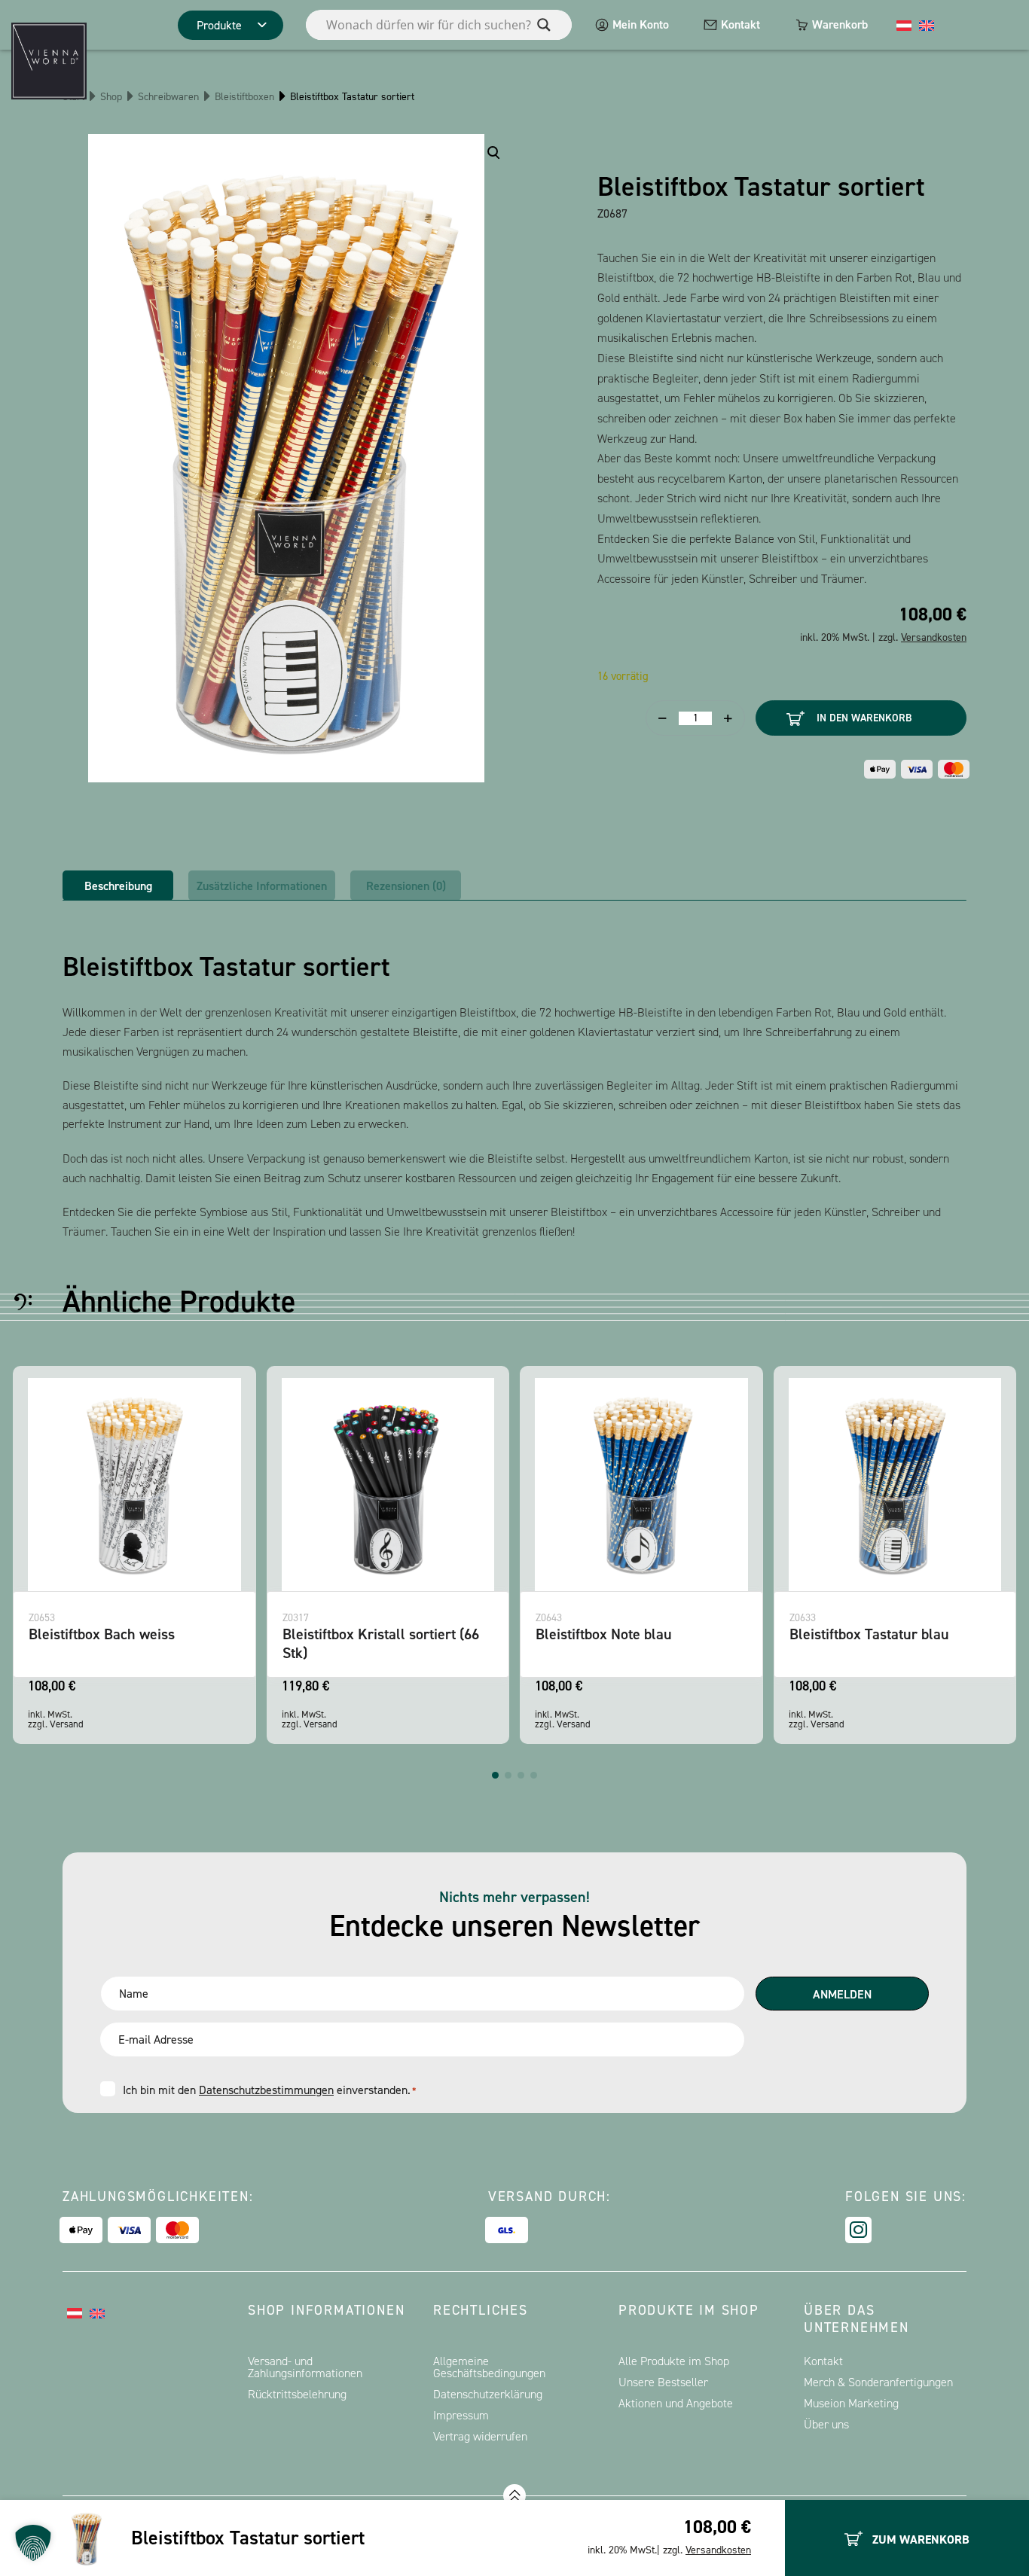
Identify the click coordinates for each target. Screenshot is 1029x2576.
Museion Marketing (851, 2403)
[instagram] (858, 2230)
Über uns (826, 2424)
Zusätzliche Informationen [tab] (262, 886)
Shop (111, 97)
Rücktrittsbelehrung (297, 2394)
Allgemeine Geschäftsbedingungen (489, 2367)
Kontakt (740, 24)
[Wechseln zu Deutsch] (904, 25)
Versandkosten (718, 2550)
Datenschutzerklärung (488, 2394)
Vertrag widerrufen (480, 2436)
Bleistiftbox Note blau (378, 1634)
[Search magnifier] (544, 25)
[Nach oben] (514, 2495)
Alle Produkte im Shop (674, 2361)
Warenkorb (840, 24)
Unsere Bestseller (663, 2382)
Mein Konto (641, 24)
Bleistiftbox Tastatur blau (643, 1634)
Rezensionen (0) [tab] (406, 886)
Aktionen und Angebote (676, 2403)
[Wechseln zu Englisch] (927, 25)
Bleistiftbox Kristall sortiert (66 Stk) (154, 1643)
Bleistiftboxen (244, 97)
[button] (495, 1775)
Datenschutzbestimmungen (266, 2090)
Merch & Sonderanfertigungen (878, 2382)
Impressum (461, 2415)
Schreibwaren (168, 97)
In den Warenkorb (864, 718)
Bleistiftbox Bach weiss (890, 1634)
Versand (94, 1724)
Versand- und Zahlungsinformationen (305, 2367)
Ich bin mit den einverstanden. (269, 2090)
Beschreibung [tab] (118, 886)
